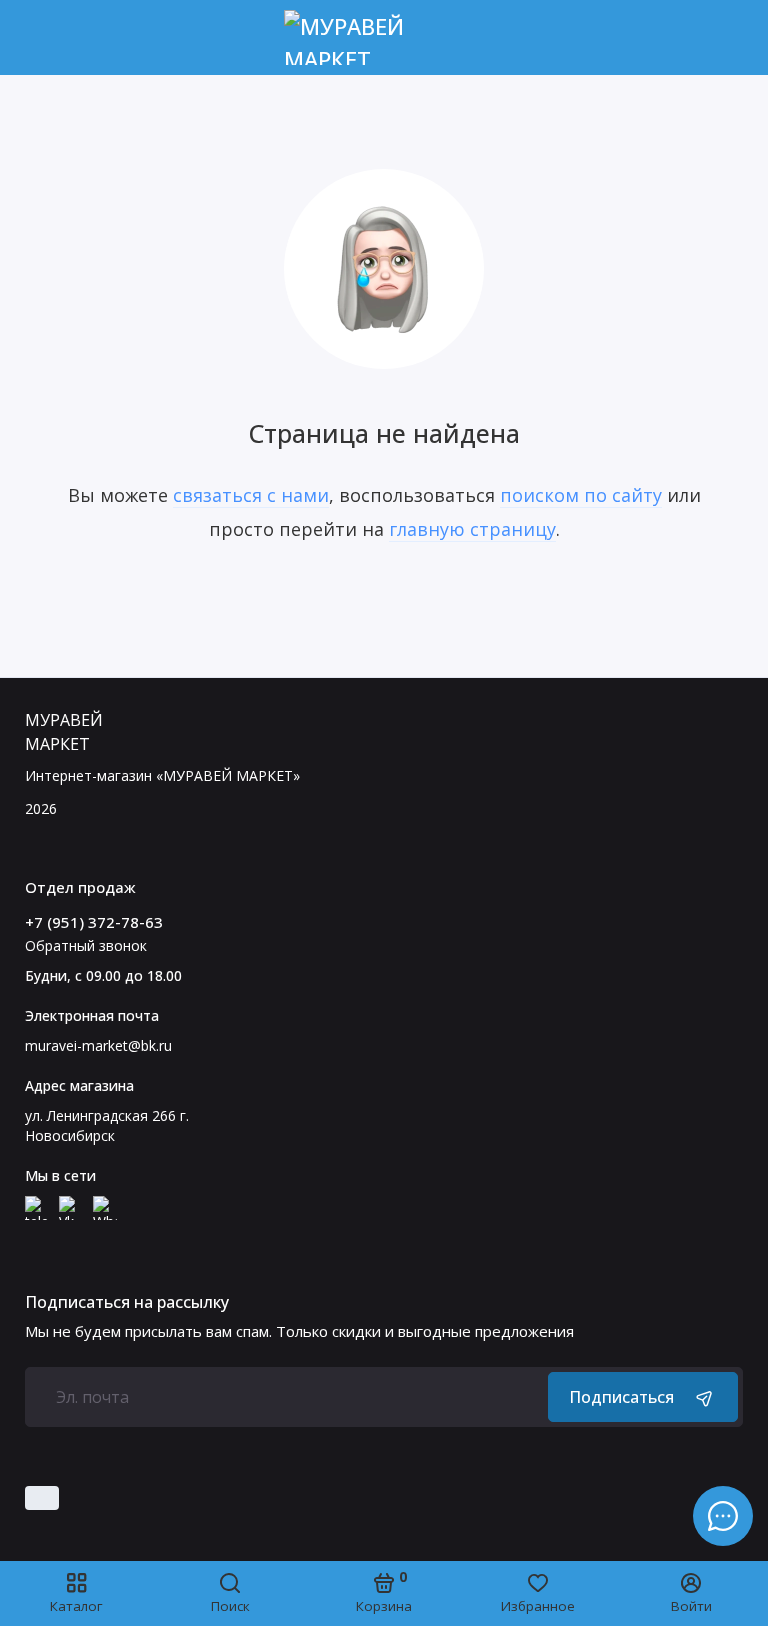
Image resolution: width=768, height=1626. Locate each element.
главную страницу (472, 529)
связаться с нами (251, 495)
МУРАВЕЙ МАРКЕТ (64, 732)
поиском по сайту (581, 495)
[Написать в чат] (723, 1516)
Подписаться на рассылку (127, 1302)
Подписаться (621, 1397)
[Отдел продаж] (730, 37)
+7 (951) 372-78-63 (94, 922)
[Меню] (37, 37)
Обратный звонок (86, 945)
